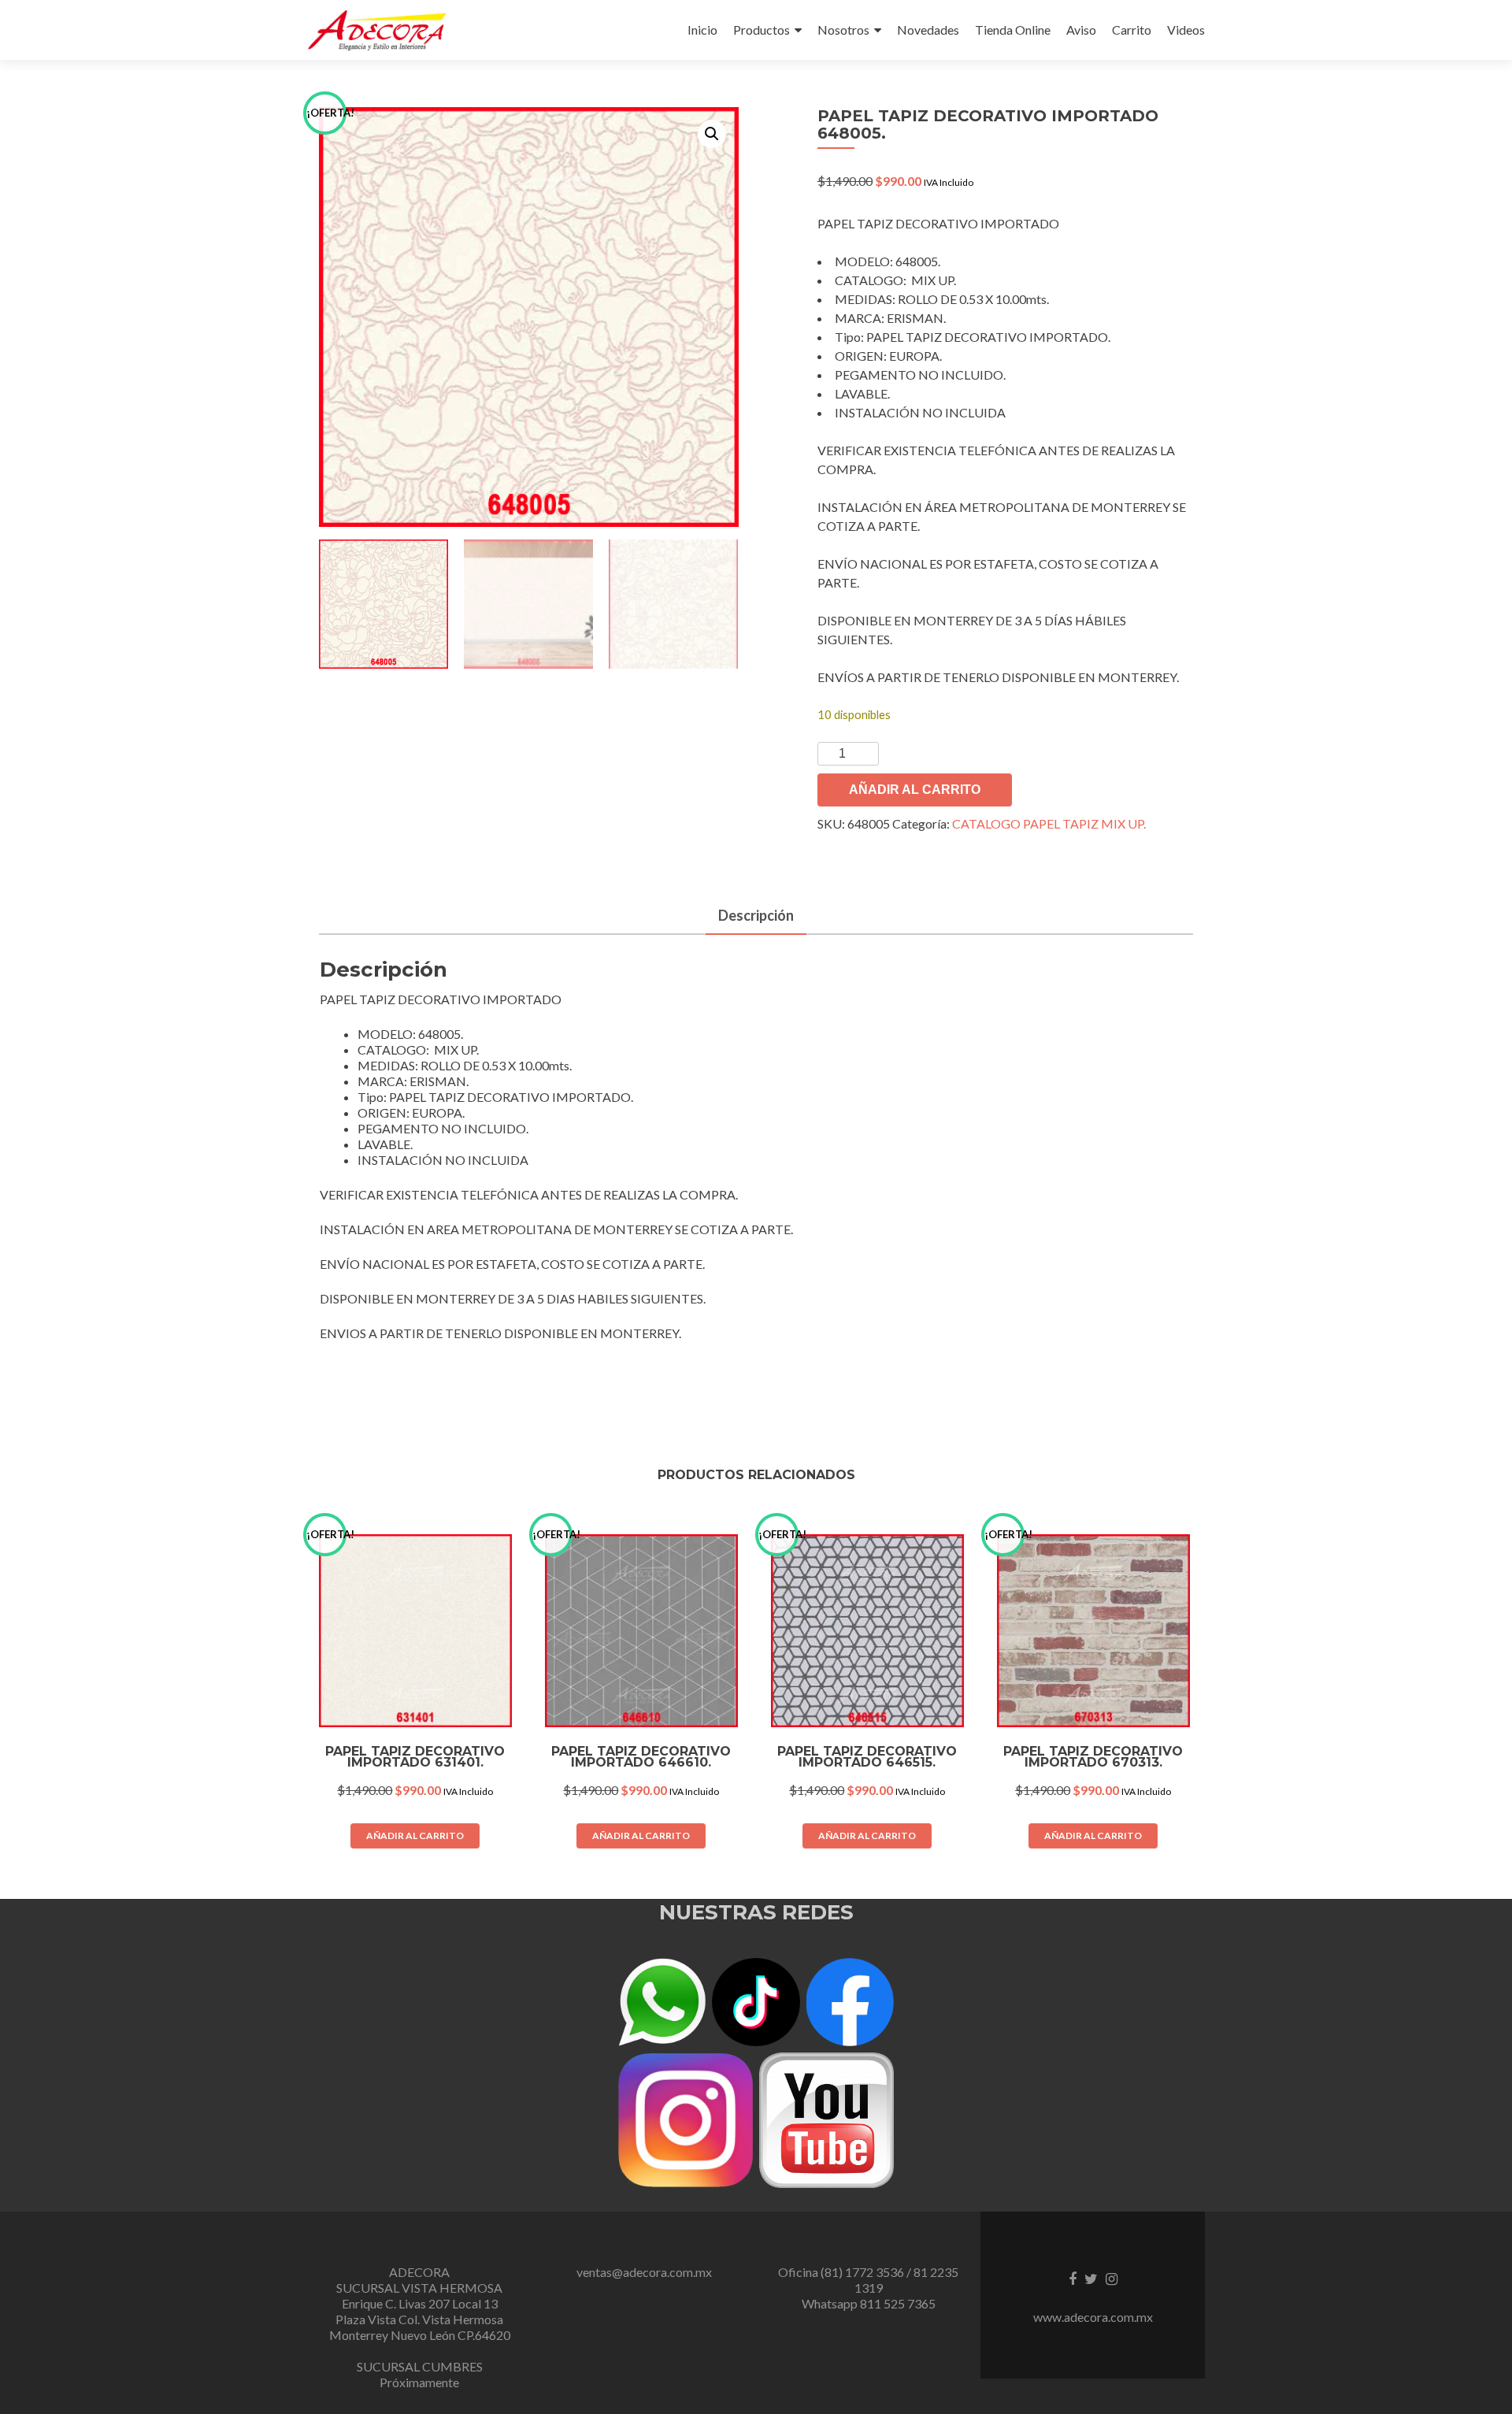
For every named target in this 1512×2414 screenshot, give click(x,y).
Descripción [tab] (756, 915)
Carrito (1132, 30)
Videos (1186, 30)
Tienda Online (1013, 30)
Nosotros (843, 30)
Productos (762, 30)
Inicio (702, 30)
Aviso (1081, 30)
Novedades (928, 30)
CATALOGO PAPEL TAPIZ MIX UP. (1049, 823)
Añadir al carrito (915, 790)
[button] (712, 134)
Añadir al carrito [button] (415, 1836)
